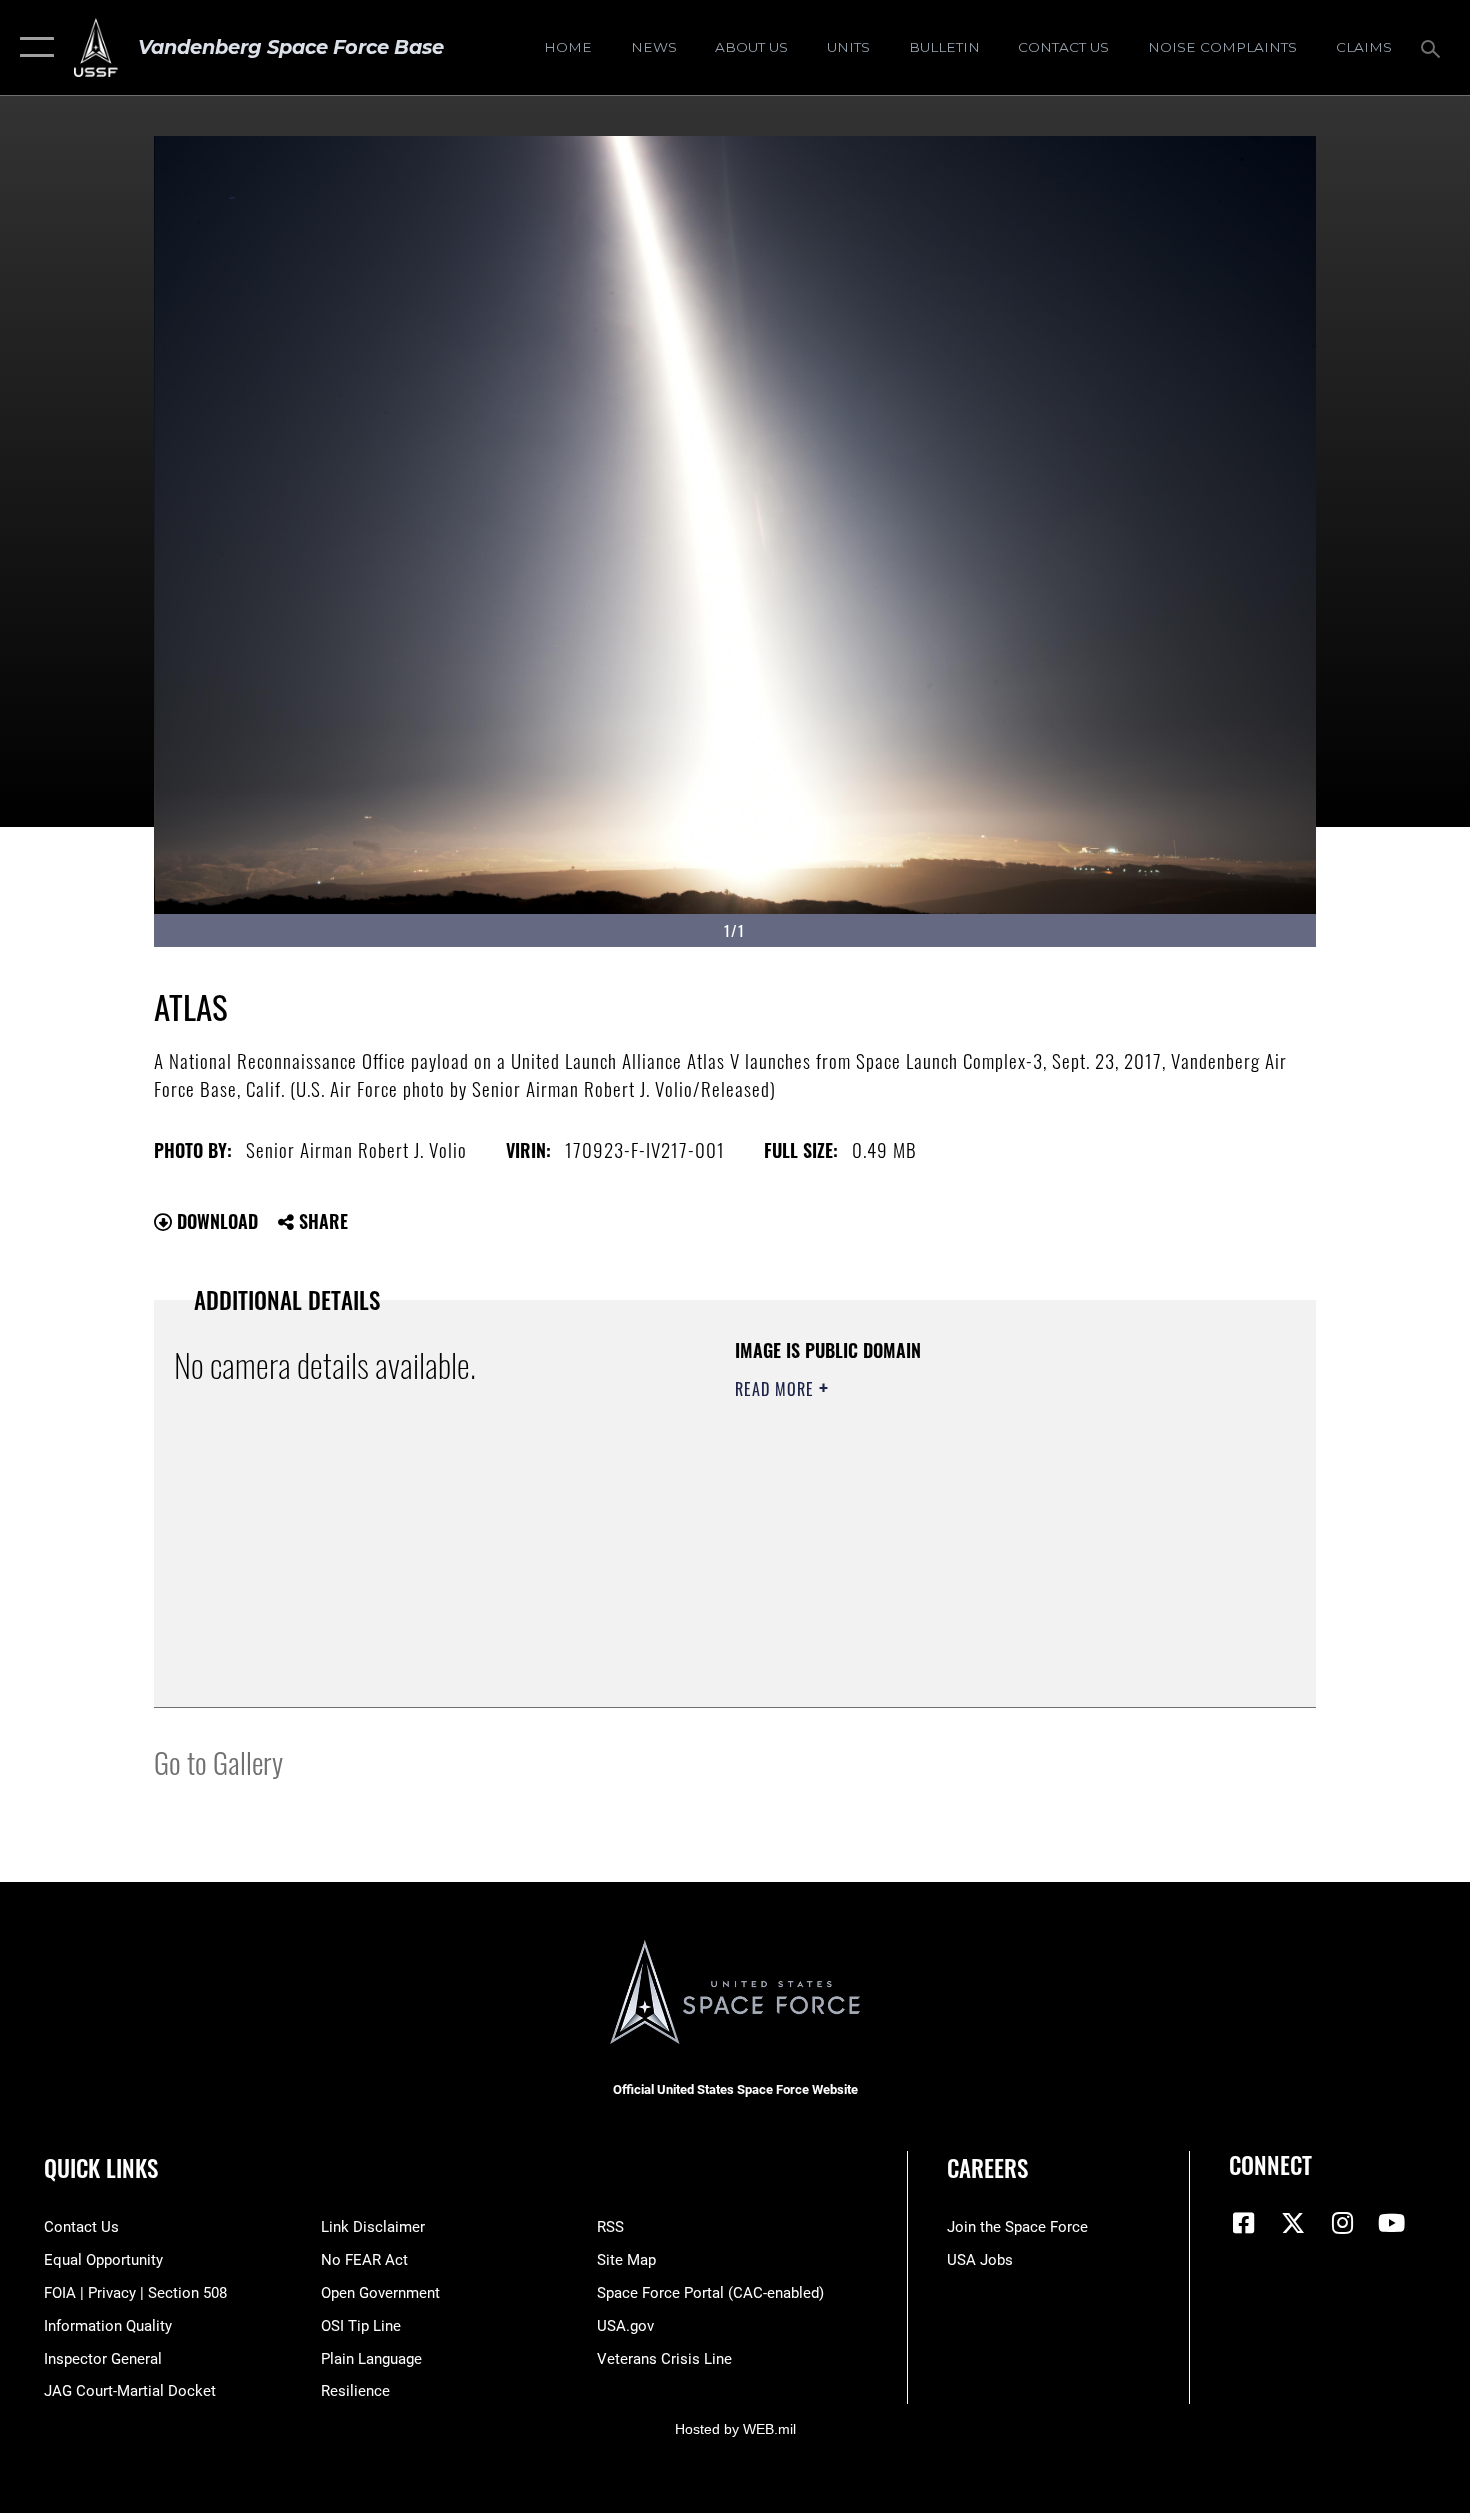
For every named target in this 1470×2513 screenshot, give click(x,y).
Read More (777, 1389)
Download (215, 1221)
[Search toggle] (1433, 47)
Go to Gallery (218, 1761)
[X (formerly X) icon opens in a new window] (1293, 2223)
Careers (987, 2168)
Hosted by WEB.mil (735, 2429)
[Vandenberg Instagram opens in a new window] (1342, 2223)
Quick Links (101, 2168)
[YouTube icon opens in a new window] (1392, 2223)
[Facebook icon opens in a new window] (1244, 2223)
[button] (32, 47)
